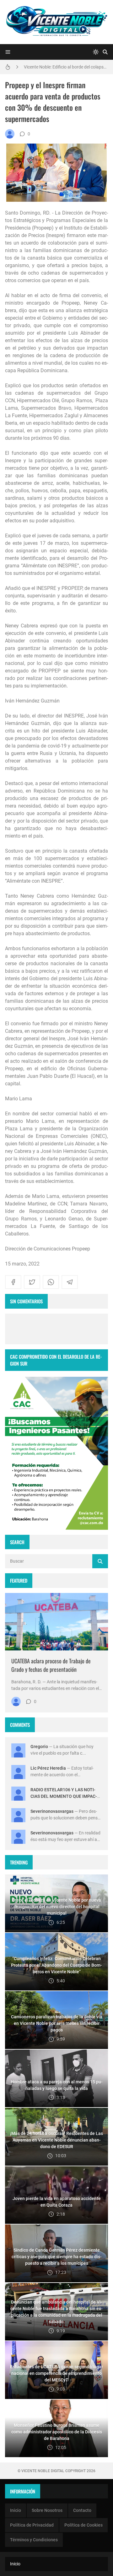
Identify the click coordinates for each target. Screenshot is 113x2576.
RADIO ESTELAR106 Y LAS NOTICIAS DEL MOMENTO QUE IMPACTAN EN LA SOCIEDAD (64, 1796)
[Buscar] (105, 52)
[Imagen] (56, 1622)
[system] (96, 52)
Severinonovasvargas (52, 1811)
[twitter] (32, 1282)
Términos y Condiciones (34, 2540)
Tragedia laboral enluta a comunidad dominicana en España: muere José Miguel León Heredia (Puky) (66, 67)
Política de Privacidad (32, 2525)
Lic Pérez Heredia (48, 1768)
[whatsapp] (51, 1282)
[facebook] (13, 1282)
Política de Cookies (83, 2525)
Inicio (16, 2510)
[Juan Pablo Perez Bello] (10, 134)
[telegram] (70, 1282)
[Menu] (8, 52)
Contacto (82, 2510)
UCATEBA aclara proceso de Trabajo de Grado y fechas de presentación (51, 1665)
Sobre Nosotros (47, 2510)
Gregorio (39, 1747)
